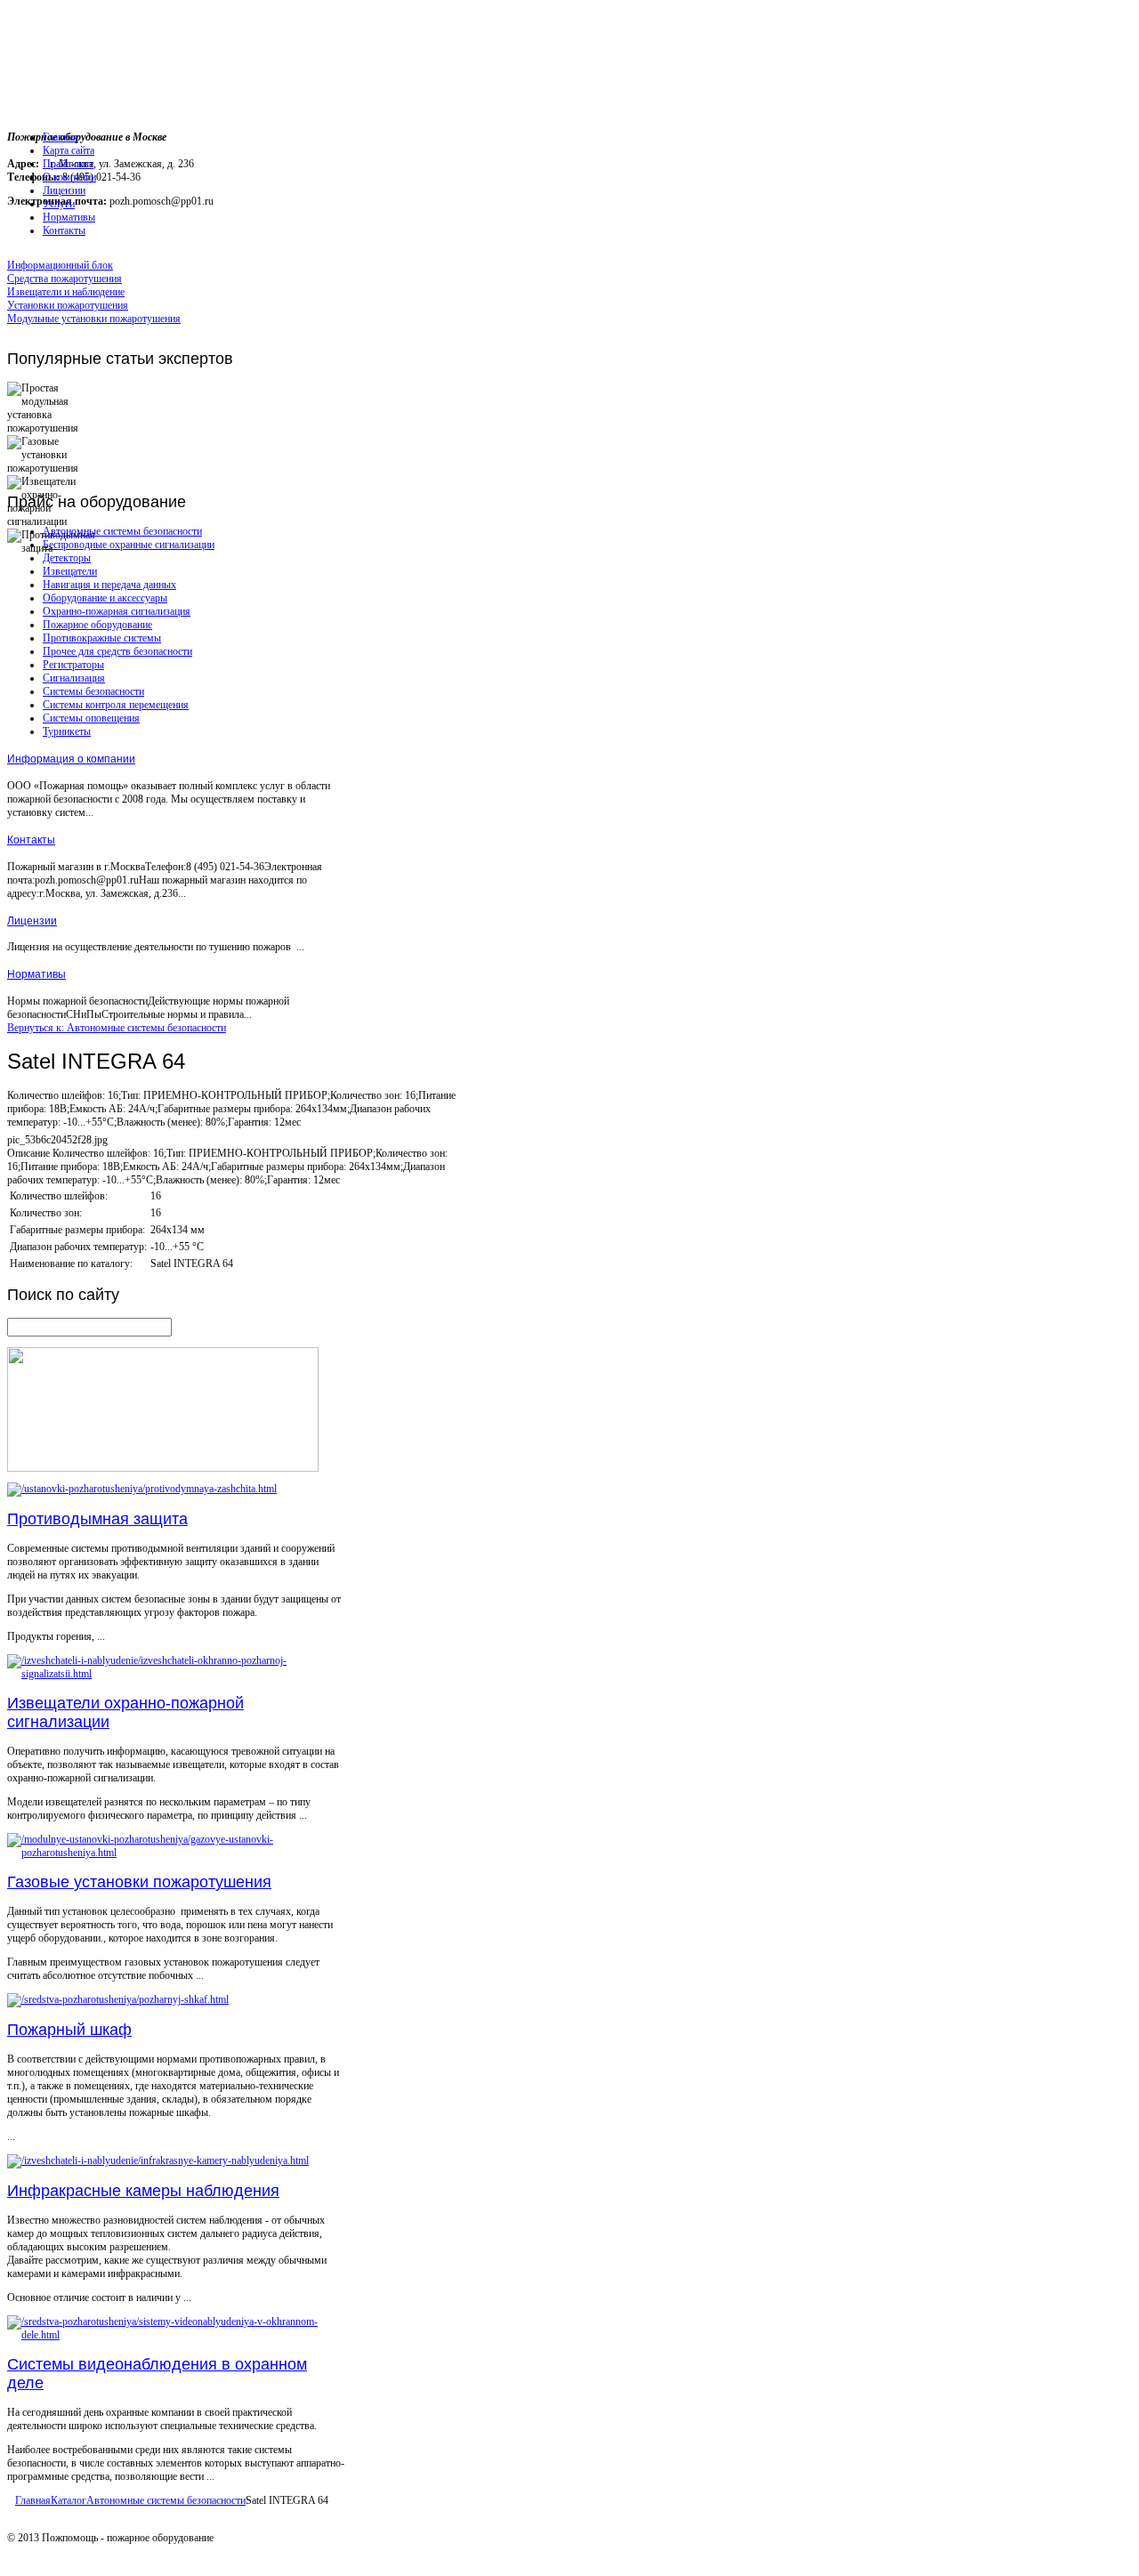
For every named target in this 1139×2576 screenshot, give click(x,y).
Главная (33, 2500)
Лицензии (32, 921)
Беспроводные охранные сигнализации (129, 545)
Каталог (69, 2500)
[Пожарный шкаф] (118, 1999)
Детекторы (67, 558)
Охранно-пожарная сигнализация (117, 611)
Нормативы (36, 974)
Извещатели (70, 571)
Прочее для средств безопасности (117, 651)
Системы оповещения (91, 718)
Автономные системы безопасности (122, 531)
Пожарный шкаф (69, 2030)
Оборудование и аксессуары (105, 598)
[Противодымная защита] (142, 1489)
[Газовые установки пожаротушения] (176, 1853)
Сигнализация (74, 678)
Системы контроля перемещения (116, 705)
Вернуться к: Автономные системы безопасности (117, 1028)
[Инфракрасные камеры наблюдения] (158, 2160)
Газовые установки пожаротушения (139, 1882)
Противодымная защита (97, 1519)
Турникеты (67, 731)
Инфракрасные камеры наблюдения (143, 2191)
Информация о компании (71, 759)
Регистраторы (73, 665)
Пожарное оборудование (97, 625)
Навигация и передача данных (109, 585)
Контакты (31, 840)
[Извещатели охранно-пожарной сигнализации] (176, 1674)
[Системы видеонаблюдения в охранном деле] (176, 2335)
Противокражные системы (102, 638)
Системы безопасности (93, 691)
